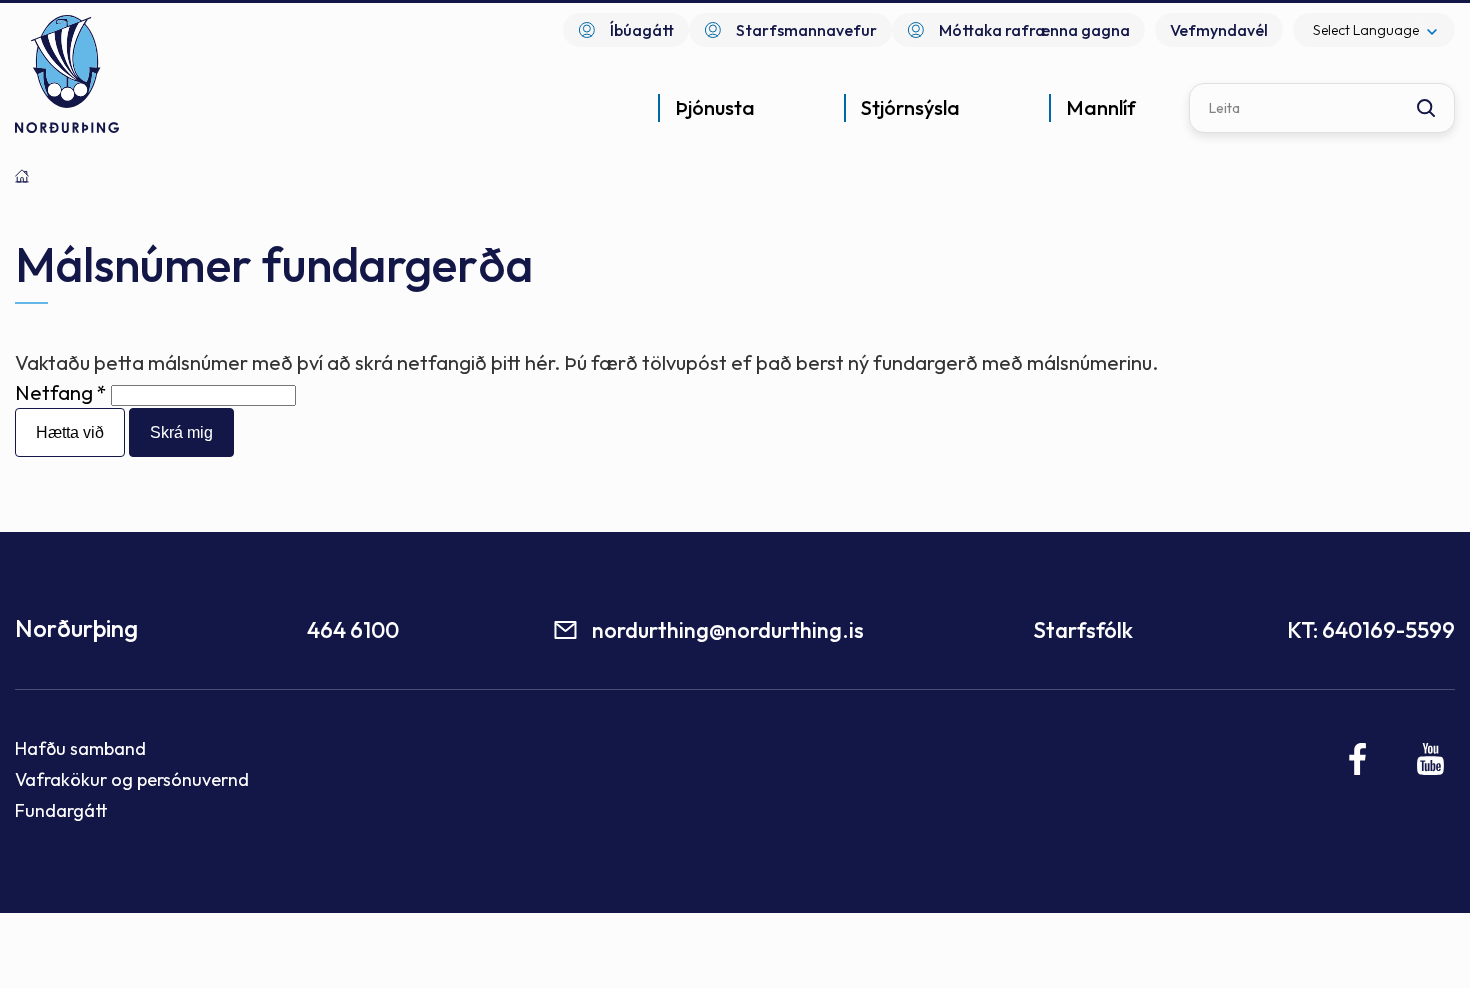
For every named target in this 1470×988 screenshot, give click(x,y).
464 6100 (353, 630)
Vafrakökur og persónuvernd (132, 779)
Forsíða (22, 176)
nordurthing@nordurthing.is (728, 630)
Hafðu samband (80, 748)
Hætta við (70, 432)
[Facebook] (1358, 759)
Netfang (54, 392)
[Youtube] (1430, 759)
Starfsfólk (1083, 630)
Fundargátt (61, 810)
